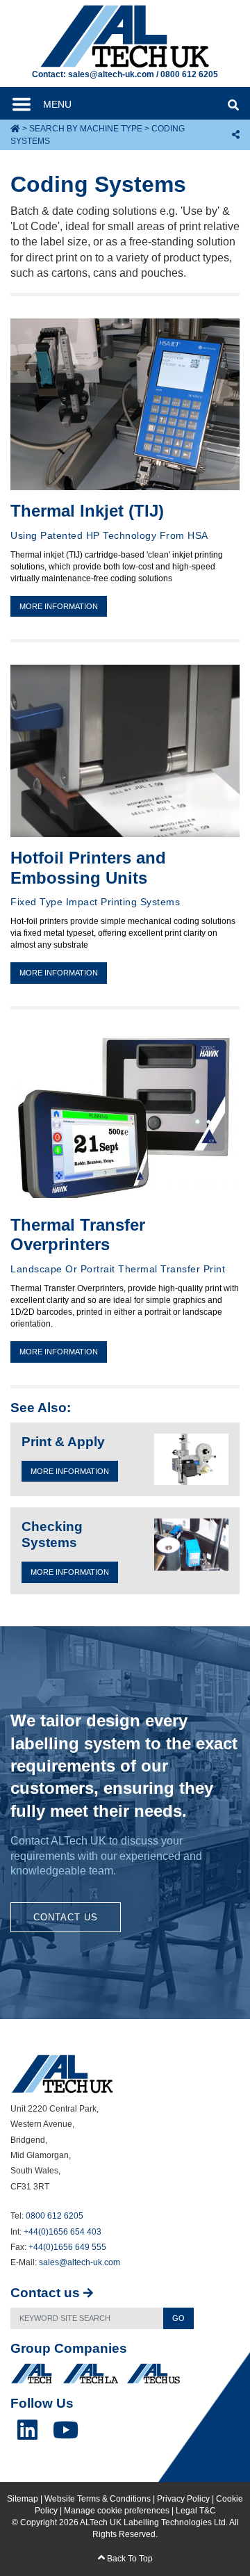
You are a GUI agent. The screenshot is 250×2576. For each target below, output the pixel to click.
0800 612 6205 (189, 74)
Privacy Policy (183, 2499)
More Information (70, 1471)
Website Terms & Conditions (98, 2499)
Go (178, 2318)
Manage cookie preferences (117, 2511)
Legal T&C (196, 2511)
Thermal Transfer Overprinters (78, 1235)
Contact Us (66, 1917)
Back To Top (129, 2559)
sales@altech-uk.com (111, 74)
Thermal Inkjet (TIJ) (87, 511)
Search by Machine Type (86, 129)
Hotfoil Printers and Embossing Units (88, 868)
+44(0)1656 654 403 (62, 2232)
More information (59, 606)
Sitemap (23, 2499)
